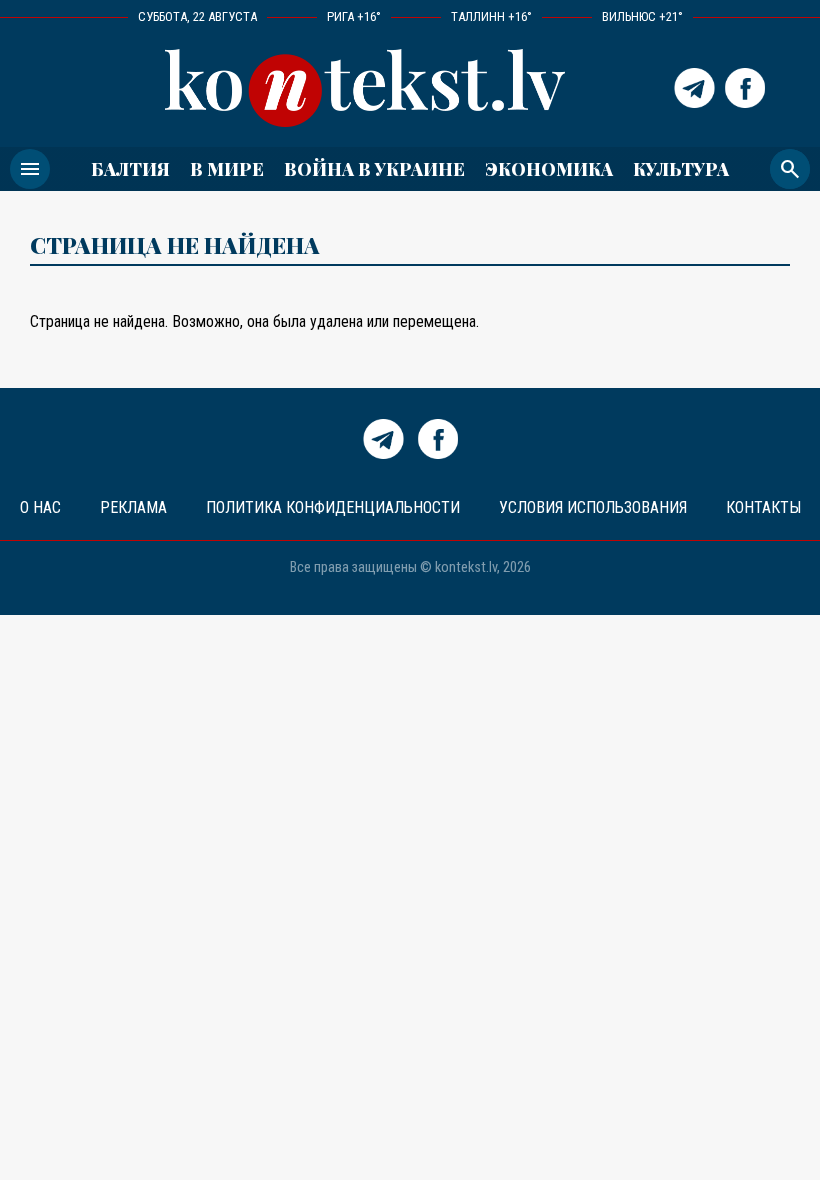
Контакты (763, 507)
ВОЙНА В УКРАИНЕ (374, 168)
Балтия (130, 168)
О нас (40, 507)
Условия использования (593, 507)
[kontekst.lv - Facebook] (745, 88)
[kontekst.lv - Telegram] (694, 88)
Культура (681, 168)
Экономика (549, 168)
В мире (227, 168)
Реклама (133, 507)
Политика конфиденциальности (333, 507)
